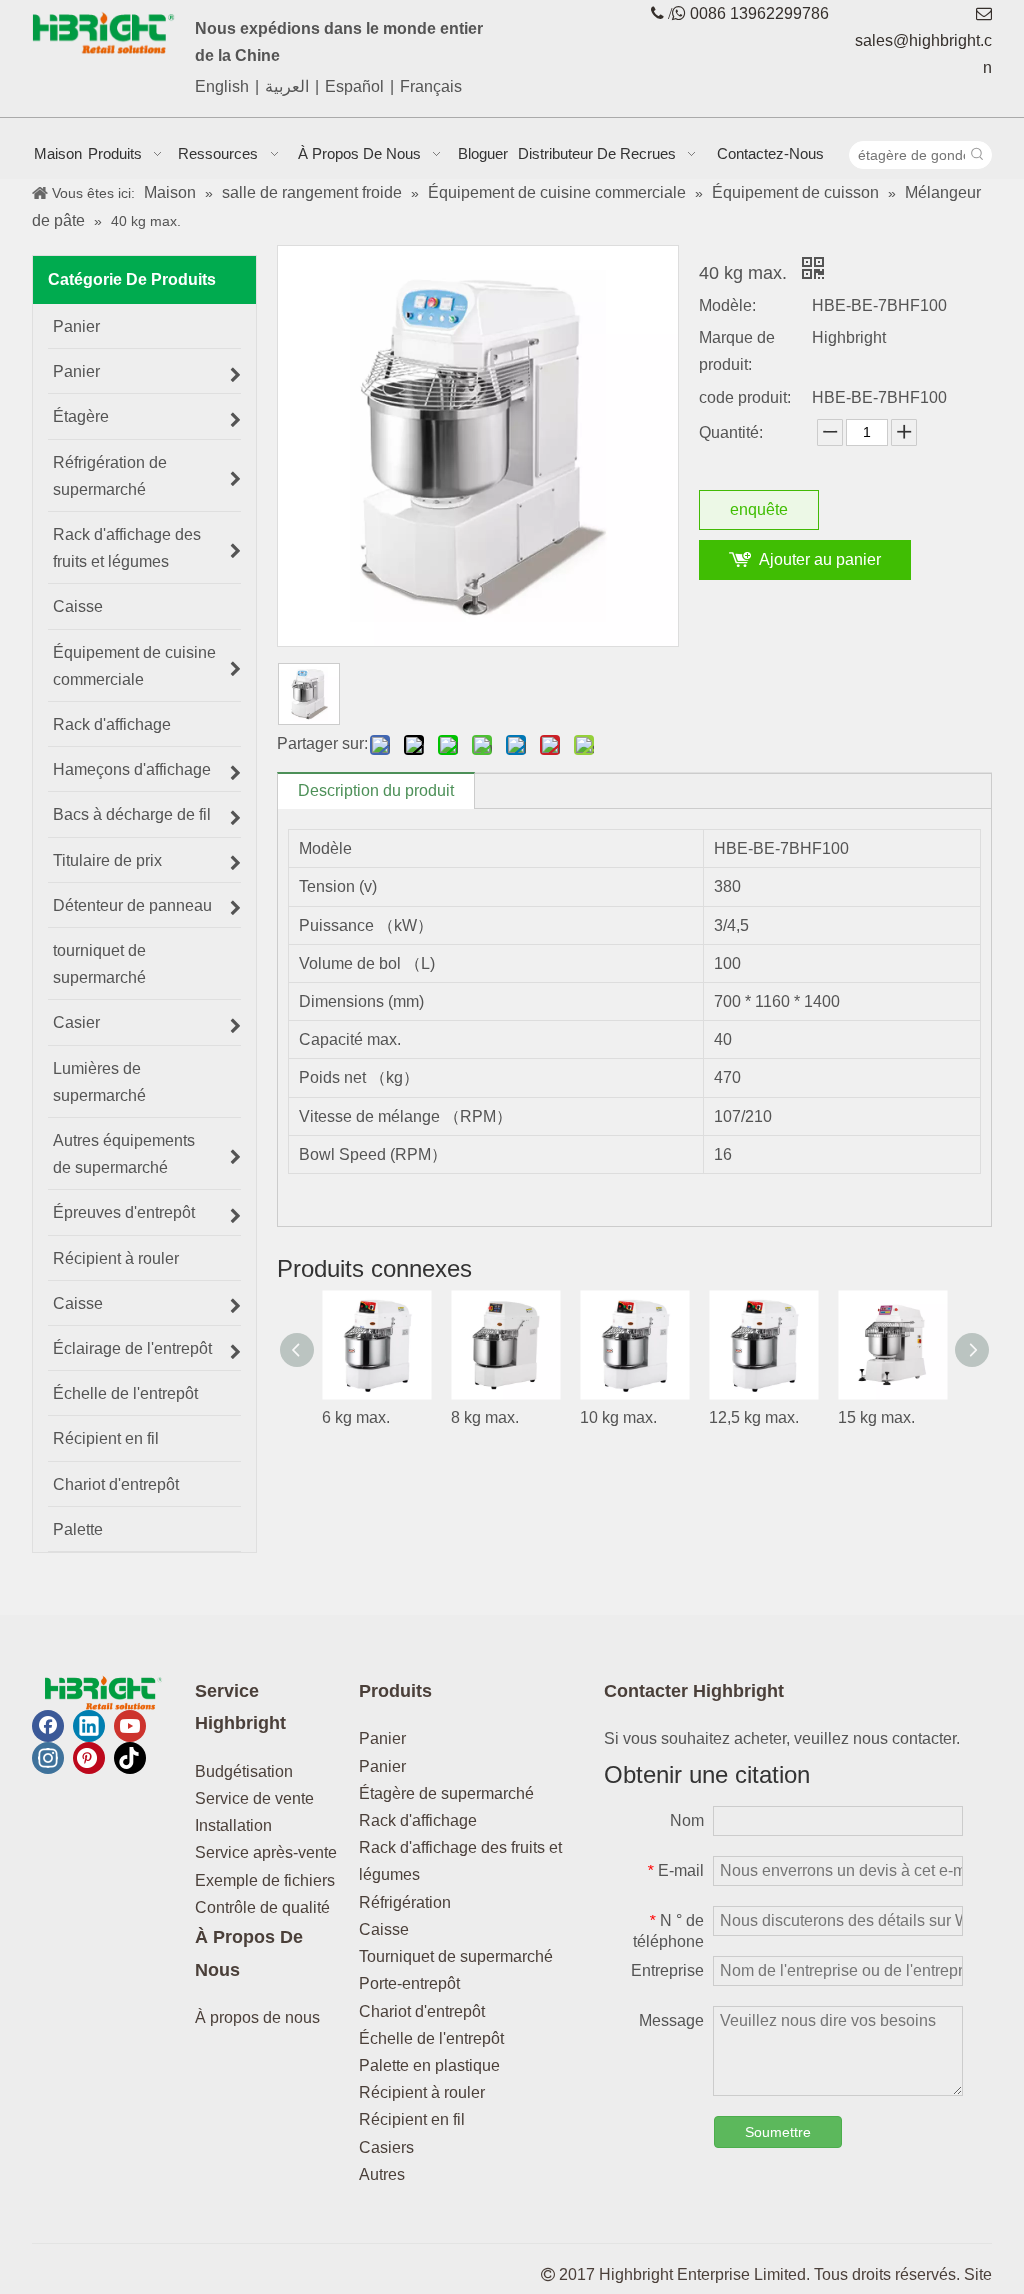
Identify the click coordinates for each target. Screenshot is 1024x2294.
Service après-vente (266, 1852)
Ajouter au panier (820, 559)
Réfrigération (405, 1902)
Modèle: (727, 305)
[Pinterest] (89, 1758)
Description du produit (376, 790)
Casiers (386, 2147)
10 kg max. (618, 1417)
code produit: (745, 397)
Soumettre (778, 2132)
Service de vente (254, 1798)
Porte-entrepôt (409, 1983)
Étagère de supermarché (446, 1793)
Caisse (384, 1929)
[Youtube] (130, 1726)
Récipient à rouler (422, 2092)
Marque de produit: (737, 351)
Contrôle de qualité (262, 1907)
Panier (382, 1738)
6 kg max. (356, 1417)
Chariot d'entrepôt (422, 2011)
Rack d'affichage (418, 1820)
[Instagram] (48, 1758)
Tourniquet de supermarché (456, 1956)
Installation (233, 1825)
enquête (759, 509)
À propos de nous (257, 2017)
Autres (382, 2174)
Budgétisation (244, 1771)
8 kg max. (485, 1417)
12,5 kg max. (754, 1417)
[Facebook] (48, 1726)
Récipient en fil (412, 2119)
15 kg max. (876, 1417)
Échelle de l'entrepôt (431, 2038)
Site (978, 2274)
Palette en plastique (429, 2065)
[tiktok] (130, 1758)
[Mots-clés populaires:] (978, 155)
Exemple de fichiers (265, 1880)
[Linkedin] (89, 1726)
